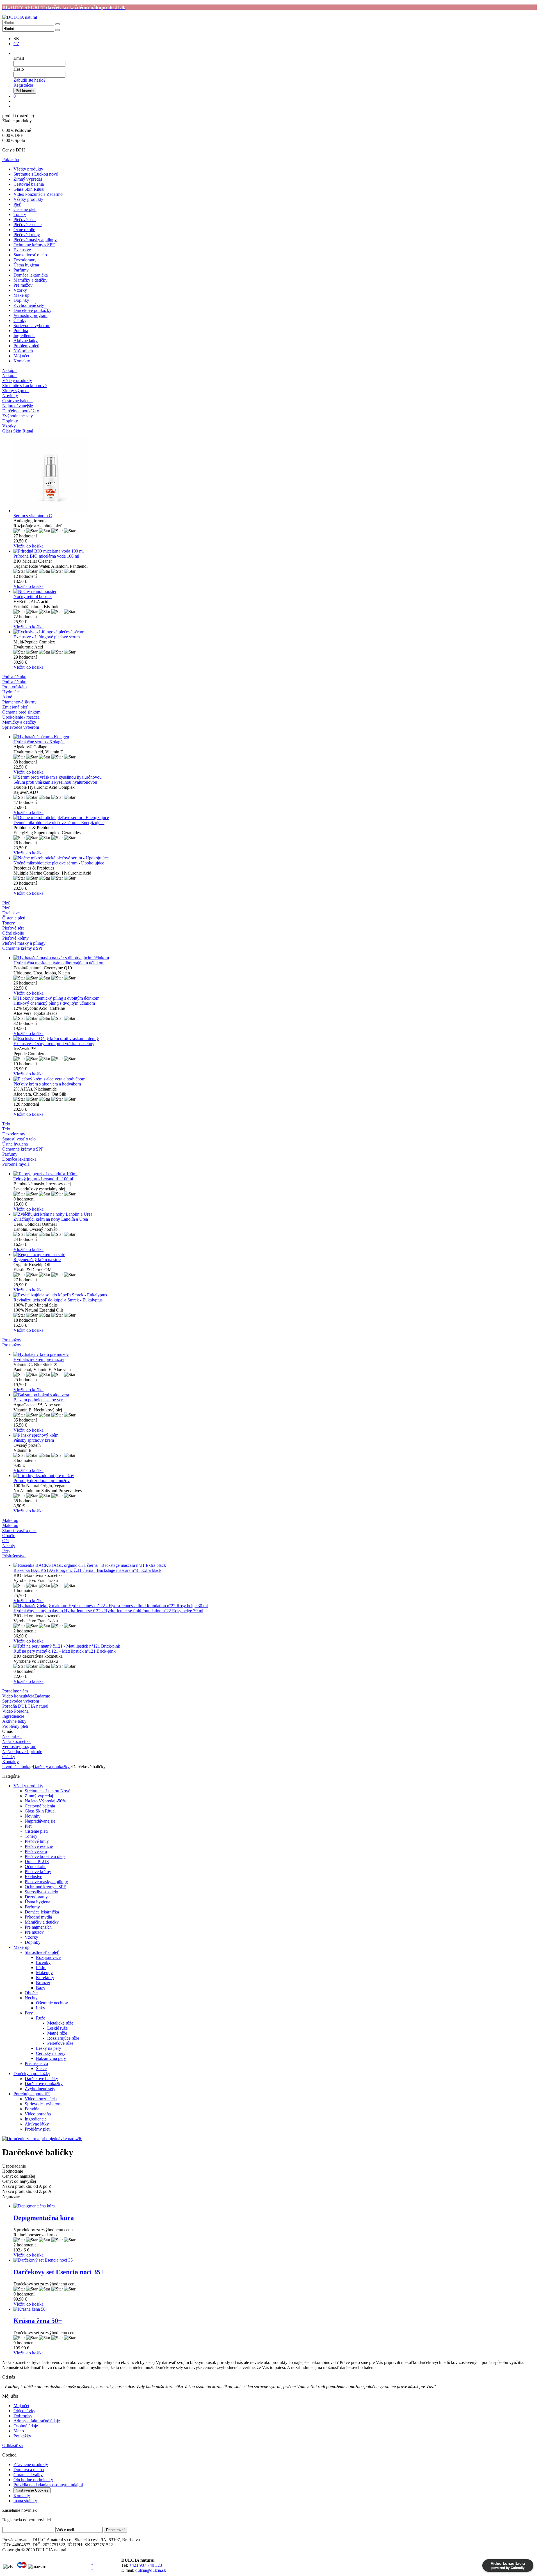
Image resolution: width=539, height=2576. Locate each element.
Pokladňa (11, 159)
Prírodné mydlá (38, 1917)
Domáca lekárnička (31, 275)
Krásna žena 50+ (38, 2321)
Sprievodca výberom (32, 326)
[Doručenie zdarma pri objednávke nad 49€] (42, 2139)
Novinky (33, 1816)
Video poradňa (38, 2114)
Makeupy (44, 1973)
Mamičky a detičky (30, 280)
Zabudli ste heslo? (29, 80)
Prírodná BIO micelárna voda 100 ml (46, 556)
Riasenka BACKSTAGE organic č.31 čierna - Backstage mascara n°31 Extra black (87, 1570)
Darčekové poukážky (32, 310)
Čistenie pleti (25, 209)
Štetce (41, 2068)
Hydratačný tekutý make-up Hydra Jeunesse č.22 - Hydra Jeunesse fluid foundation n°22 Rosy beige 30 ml (108, 1611)
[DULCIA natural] (20, 17)
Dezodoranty (25, 260)
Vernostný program (30, 315)
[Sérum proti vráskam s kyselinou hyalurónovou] (275, 777)
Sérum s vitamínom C (33, 516)
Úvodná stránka (16, 1767)
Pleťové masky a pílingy (35, 240)
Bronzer (43, 1983)
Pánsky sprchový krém (34, 1440)
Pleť (17, 204)
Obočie (31, 1993)
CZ (16, 44)
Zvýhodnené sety (29, 305)
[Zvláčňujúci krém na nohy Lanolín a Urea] (275, 1214)
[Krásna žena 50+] (275, 2309)
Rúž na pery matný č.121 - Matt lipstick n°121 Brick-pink (65, 1651)
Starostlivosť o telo (30, 255)
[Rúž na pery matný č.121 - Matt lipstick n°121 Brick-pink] (275, 1646)
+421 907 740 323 (146, 2565)
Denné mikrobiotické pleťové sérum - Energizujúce (59, 823)
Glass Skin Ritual (29, 189)
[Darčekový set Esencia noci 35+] (275, 2260)
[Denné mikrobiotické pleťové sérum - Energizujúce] (275, 818)
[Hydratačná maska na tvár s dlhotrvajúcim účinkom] (275, 958)
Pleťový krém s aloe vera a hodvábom (47, 1084)
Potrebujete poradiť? (32, 2094)
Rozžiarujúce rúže (63, 2038)
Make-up (21, 295)
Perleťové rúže (60, 2043)
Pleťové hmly (37, 1841)
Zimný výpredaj (28, 179)
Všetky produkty (28, 169)
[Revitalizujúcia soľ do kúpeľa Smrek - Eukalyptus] (275, 1295)
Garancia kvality (28, 2475)
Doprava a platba (29, 2470)
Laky (41, 2008)
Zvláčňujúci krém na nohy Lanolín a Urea (51, 1219)
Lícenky (43, 1962)
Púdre (41, 1967)
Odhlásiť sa (12, 2445)
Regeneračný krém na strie (37, 1260)
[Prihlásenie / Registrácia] (14, 53)
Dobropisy (23, 2416)
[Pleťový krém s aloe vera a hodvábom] (275, 1079)
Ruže (41, 2018)
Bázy (41, 1988)
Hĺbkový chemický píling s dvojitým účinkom (54, 1003)
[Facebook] (92, 2563)
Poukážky (22, 2436)
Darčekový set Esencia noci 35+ (59, 2272)
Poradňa (21, 331)
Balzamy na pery (51, 2058)
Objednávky (24, 2411)
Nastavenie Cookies (32, 2490)
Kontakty (22, 361)
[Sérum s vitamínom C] (275, 476)
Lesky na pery (49, 2048)
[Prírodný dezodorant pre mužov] (275, 1476)
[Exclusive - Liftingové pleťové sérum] (275, 632)
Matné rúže (57, 2033)
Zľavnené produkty (31, 2465)
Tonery (20, 214)
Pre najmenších (38, 1927)
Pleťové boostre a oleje (45, 1856)
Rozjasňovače (48, 1957)
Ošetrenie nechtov (52, 2003)
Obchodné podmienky (33, 2480)
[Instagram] (92, 2568)
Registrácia (23, 85)
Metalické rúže (60, 2023)
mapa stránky (25, 2501)
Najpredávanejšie (40, 1821)
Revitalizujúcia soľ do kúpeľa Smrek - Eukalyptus (58, 1300)
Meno (19, 2431)
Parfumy (21, 270)
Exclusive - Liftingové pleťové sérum (47, 637)
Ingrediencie (24, 336)
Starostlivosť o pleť (42, 1952)
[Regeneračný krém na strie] (275, 1255)
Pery (29, 2013)
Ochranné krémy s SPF (34, 245)
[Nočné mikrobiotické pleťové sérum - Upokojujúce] (275, 858)
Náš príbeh (23, 351)
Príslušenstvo (36, 2063)
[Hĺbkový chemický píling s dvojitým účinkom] (275, 998)
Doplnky (21, 300)
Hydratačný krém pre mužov (39, 1359)
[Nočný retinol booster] (275, 592)
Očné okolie (24, 230)
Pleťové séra (25, 219)
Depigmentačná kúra (44, 2218)
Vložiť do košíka (28, 546)
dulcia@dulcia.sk (151, 2570)
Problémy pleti (26, 346)
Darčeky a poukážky (51, 1767)
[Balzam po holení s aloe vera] (275, 1395)
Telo (6, 1129)
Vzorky (20, 290)
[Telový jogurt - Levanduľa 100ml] (275, 1174)
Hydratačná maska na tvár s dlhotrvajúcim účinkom (59, 963)
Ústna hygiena (26, 265)
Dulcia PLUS (37, 1861)
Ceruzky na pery (51, 2053)
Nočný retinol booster (33, 596)
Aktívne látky (26, 341)
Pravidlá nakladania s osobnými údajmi (48, 2485)
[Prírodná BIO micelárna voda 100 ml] (275, 551)
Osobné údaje (26, 2426)
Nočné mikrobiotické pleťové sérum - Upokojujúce (59, 863)
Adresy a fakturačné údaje (37, 2421)
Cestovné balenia (29, 184)
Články (20, 320)
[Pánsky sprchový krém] (275, 1435)
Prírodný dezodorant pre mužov (42, 1481)
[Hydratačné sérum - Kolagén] (275, 737)
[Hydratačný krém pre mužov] (275, 1354)
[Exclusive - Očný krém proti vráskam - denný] (275, 1039)
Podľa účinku (14, 682)
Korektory (45, 1978)
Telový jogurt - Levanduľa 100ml (43, 1179)
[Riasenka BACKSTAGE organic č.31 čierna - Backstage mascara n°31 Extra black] (275, 1565)
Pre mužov (23, 285)
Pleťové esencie (28, 225)
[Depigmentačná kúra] (275, 2206)
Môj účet (21, 356)
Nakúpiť (10, 375)
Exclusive (22, 250)
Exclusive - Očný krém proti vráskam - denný (54, 1044)
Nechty (31, 1998)
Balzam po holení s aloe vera (39, 1400)
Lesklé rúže (57, 2028)
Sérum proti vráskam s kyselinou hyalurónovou (55, 782)
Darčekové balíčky (41, 2079)
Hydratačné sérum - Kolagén (39, 742)
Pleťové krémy (27, 235)
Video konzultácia (41, 2099)
